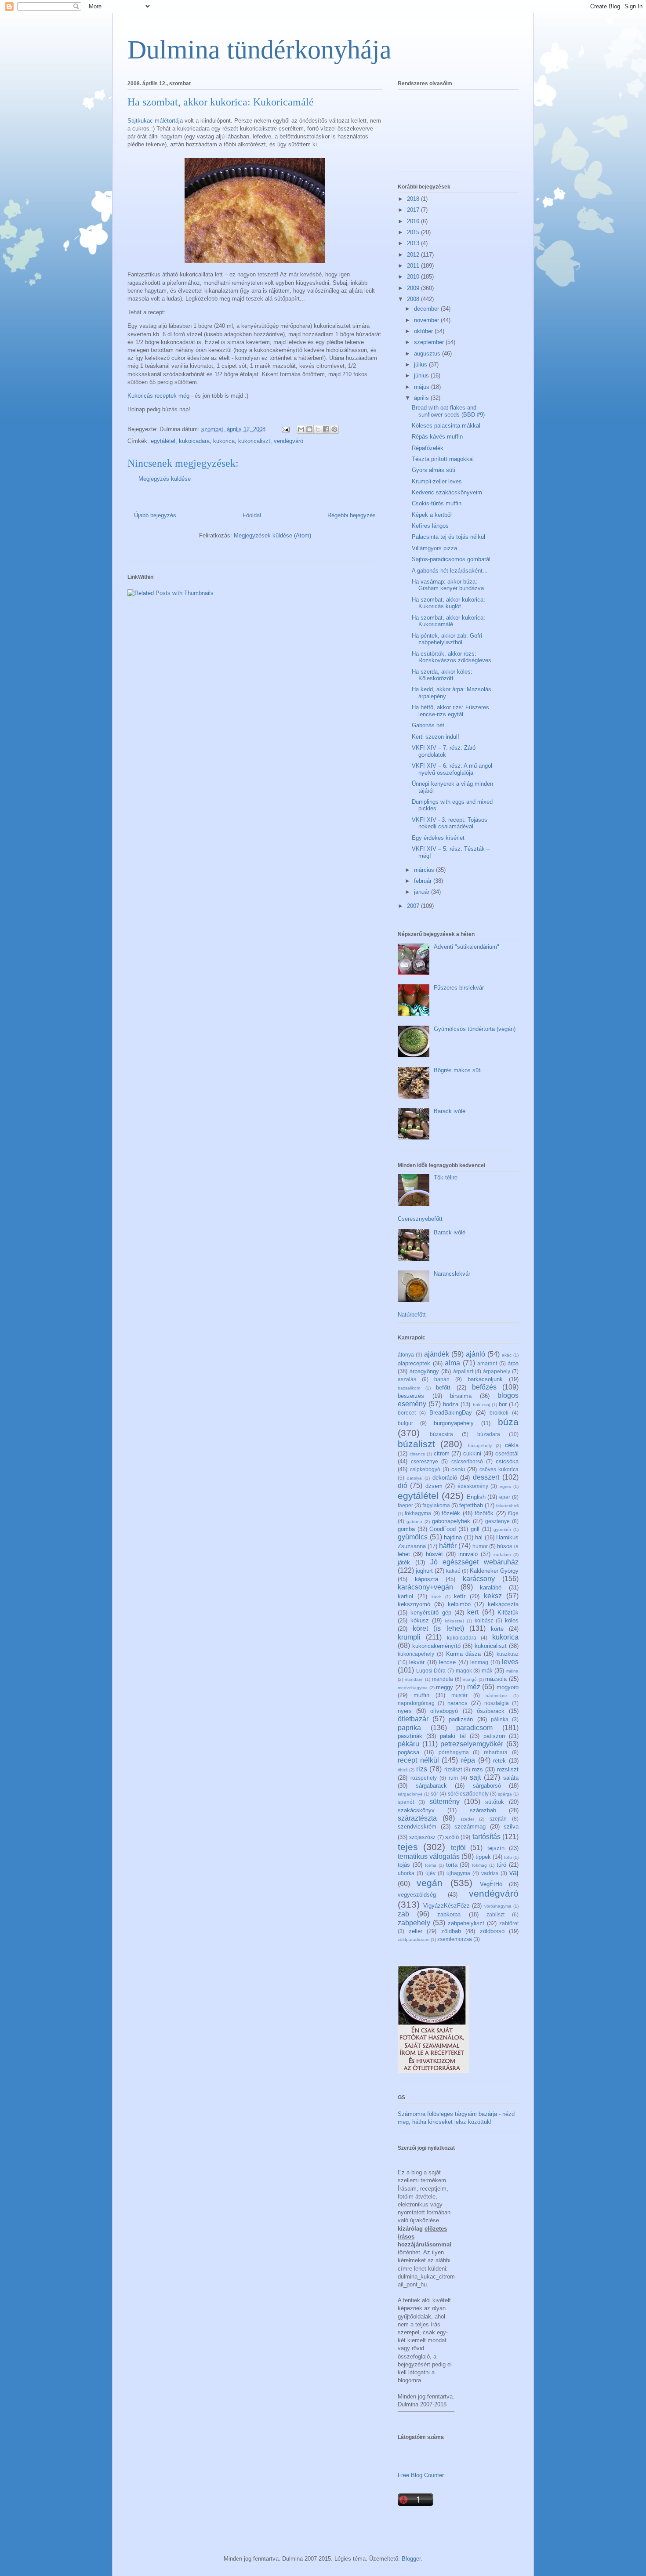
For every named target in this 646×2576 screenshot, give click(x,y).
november (427, 320)
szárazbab (483, 1810)
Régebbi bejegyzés (352, 515)
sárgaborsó (487, 1786)
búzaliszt (416, 1444)
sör (434, 1794)
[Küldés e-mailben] (301, 429)
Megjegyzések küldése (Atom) (272, 535)
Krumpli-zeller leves (437, 481)
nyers (405, 1711)
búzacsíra (441, 1434)
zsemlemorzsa (455, 1939)
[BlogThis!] (309, 429)
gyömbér (502, 1529)
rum (453, 1778)
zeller (416, 1931)
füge (513, 1513)
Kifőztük (508, 1613)
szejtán (498, 1819)
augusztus (428, 354)
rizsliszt (453, 1769)
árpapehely (497, 1371)
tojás (404, 1865)
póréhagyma (454, 1752)
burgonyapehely (454, 1423)
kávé (436, 1597)
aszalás (407, 1379)
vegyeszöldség (417, 1895)
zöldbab (451, 1931)
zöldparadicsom (414, 1939)
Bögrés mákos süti (458, 1070)
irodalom (502, 1555)
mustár (459, 1695)
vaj (514, 1873)
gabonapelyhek (451, 1521)
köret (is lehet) (438, 1628)
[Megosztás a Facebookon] (326, 429)
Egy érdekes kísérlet (438, 838)
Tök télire (446, 1177)
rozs (477, 1769)
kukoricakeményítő (436, 1646)
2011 (414, 266)
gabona (414, 1522)
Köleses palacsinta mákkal (446, 426)
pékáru (408, 1744)
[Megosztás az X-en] (318, 429)
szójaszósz (422, 1837)
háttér (448, 1546)
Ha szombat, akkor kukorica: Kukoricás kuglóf (448, 603)
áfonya (406, 1355)
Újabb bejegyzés (155, 515)
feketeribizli (507, 1506)
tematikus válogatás (429, 1856)
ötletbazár (413, 1719)
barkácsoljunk (485, 1379)
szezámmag (470, 1827)
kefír (460, 1596)
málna (512, 1671)
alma (452, 1363)
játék (404, 1562)
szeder (467, 1819)
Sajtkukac (140, 121)
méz (474, 1687)
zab (403, 1914)
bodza (451, 1404)
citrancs (417, 1454)
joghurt (424, 1571)
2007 (414, 906)
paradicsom (474, 1728)
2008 (414, 299)
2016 (414, 221)
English (476, 1497)
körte (497, 1629)
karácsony (479, 1579)
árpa (513, 1363)
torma (431, 1865)
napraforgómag (416, 1703)
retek (499, 1761)
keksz (493, 1596)
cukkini (472, 1453)
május (423, 387)
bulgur (405, 1423)
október (424, 331)
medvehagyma (413, 1688)
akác (507, 1355)
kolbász (484, 1620)
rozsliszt (508, 1769)
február (424, 881)
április (422, 398)
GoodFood (443, 1529)
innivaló (468, 1554)
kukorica (224, 441)
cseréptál (507, 1453)
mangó (470, 1679)
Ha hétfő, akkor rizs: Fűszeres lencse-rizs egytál (450, 711)
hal (479, 1537)
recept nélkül (418, 1760)
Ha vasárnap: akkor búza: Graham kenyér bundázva (448, 585)
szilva (511, 1827)
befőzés (484, 1387)
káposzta (426, 1579)
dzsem (434, 1486)
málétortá (167, 121)
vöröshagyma (498, 1906)
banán (442, 1379)
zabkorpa (449, 1914)
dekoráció (445, 1478)
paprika (409, 1728)
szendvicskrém (417, 1827)
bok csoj (481, 1405)
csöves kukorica (499, 1469)
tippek (483, 1857)
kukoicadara (194, 441)
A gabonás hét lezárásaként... (450, 571)
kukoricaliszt (254, 441)
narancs (457, 1703)
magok (464, 1671)
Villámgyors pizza (434, 548)
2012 (414, 255)
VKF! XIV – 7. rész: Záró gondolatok (444, 751)
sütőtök (495, 1802)
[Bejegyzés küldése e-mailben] (285, 429)
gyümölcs (413, 1537)
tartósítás (486, 1837)
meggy (445, 1687)
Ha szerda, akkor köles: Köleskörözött (442, 675)
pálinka (500, 1719)
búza (508, 1422)
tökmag (479, 1865)
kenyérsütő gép (431, 1613)
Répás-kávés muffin (437, 437)
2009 (414, 288)
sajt (475, 1777)
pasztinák (410, 1736)
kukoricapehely (416, 1654)
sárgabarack (431, 1786)
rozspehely (424, 1778)
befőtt (443, 1388)
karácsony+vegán (425, 1587)
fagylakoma (436, 1505)
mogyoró (508, 1687)
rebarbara (496, 1752)
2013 (414, 243)
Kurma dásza (464, 1654)
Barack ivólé (450, 1111)
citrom (442, 1453)
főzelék (451, 1513)
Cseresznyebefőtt (420, 1219)
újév (430, 1873)
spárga (505, 1794)
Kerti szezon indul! (436, 737)
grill (475, 1529)
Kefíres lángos (430, 526)
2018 (414, 199)
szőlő (452, 1837)
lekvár (417, 1662)
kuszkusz (508, 1654)
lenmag (479, 1662)
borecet (407, 1413)
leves (510, 1662)
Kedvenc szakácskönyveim (447, 492)
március (425, 870)
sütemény (445, 1801)
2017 (414, 210)
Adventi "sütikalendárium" (466, 947)
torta (452, 1865)
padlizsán (461, 1719)
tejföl (458, 1848)
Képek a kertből (432, 515)
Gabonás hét (428, 725)
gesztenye (497, 1521)
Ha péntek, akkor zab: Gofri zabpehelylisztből (447, 639)
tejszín (496, 1848)
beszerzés (411, 1396)
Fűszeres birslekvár (459, 988)
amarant (487, 1363)
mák (487, 1671)
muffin (421, 1695)
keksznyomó (414, 1604)
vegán (430, 1883)
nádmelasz (497, 1696)
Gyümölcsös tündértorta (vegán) (475, 1029)
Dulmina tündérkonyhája (259, 50)
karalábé (491, 1587)
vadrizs (490, 1873)
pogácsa (408, 1752)
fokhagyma (418, 1513)
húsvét (434, 1554)
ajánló (475, 1354)
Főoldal (252, 515)
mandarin (414, 1679)
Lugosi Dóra (431, 1671)
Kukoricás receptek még (158, 396)
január (423, 892)
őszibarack (491, 1711)
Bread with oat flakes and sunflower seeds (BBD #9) (448, 411)
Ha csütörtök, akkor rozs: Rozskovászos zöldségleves (452, 657)
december (427, 309)
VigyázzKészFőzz (446, 1906)
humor (480, 1546)
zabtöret (509, 1923)
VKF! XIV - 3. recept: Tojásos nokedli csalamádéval (450, 823)
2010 (414, 277)
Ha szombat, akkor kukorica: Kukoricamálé (448, 621)
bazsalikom (409, 1388)
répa (468, 1760)
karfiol (405, 1596)
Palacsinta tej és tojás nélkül (448, 537)
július (421, 365)
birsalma (461, 1396)
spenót (406, 1802)
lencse (447, 1662)
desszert (486, 1477)
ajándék (437, 1354)
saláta (511, 1778)
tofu (508, 1857)
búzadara (489, 1434)
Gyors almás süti (434, 470)
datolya (414, 1478)
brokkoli (499, 1413)
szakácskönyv (416, 1810)
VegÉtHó (491, 1884)
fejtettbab (471, 1505)
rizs (422, 1769)
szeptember (430, 342)
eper (505, 1497)
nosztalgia (497, 1703)
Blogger (411, 2559)
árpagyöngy (424, 1371)
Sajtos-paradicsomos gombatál (451, 559)
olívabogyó (444, 1711)
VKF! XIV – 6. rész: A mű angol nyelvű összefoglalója (452, 769)
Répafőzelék (428, 448)
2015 (414, 232)
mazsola (496, 1679)
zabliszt (495, 1914)
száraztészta (417, 1818)
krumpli (409, 1637)
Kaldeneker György (494, 1571)
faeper (405, 1505)
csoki (458, 1469)
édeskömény (473, 1486)
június (422, 376)
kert (473, 1612)
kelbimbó (459, 1604)
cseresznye (425, 1461)
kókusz (420, 1620)
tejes (408, 1847)
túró (501, 1865)
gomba (406, 1529)
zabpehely (414, 1923)
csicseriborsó (467, 1461)
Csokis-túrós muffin (437, 503)
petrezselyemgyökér (472, 1744)
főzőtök (484, 1513)
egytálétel (163, 441)
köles (512, 1620)
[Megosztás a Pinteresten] (334, 429)
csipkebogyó (425, 1469)
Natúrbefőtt (412, 1315)
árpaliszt (463, 1371)
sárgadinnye (410, 1794)
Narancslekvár (452, 1274)
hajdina (453, 1537)
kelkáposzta (503, 1604)
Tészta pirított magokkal (443, 459)
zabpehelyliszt (466, 1923)
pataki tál (453, 1736)
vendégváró (289, 441)
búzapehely (480, 1446)
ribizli (403, 1770)
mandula (443, 1679)
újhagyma (458, 1873)
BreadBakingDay (451, 1413)
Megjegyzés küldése (165, 479)
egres (505, 1486)
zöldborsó (492, 1931)
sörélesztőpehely (468, 1794)
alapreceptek (414, 1363)
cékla (512, 1445)
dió (403, 1486)
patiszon (494, 1736)
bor (503, 1404)
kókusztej (454, 1621)
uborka (406, 1873)
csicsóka (507, 1461)
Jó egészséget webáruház (475, 1562)
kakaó (453, 1571)
